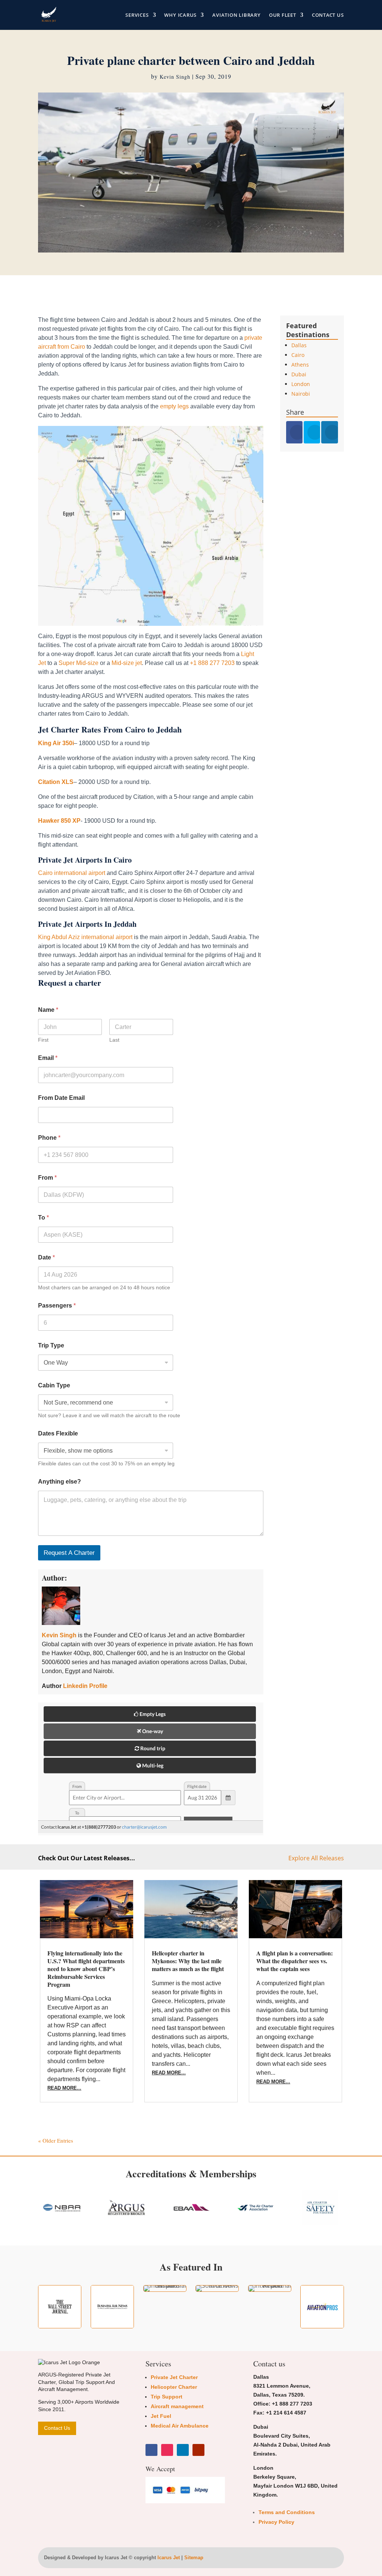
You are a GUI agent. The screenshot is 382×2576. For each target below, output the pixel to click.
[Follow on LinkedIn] (183, 2450)
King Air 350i (56, 743)
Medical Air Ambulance (180, 2426)
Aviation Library (236, 15)
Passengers (57, 1306)
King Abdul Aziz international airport (85, 937)
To (43, 1218)
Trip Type (51, 1345)
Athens (300, 365)
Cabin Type (54, 1385)
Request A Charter (69, 1553)
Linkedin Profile (85, 1686)
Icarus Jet (169, 2558)
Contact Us (328, 15)
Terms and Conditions (287, 2512)
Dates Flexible (58, 1433)
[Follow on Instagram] (167, 2450)
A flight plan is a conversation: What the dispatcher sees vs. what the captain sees (295, 1961)
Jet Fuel (161, 2416)
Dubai (299, 374)
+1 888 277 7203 (212, 663)
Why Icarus (180, 15)
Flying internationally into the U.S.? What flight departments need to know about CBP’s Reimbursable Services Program (86, 1968)
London (301, 384)
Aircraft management (177, 2406)
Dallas (299, 345)
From (47, 1178)
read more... (64, 2088)
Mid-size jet (127, 663)
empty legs (174, 406)
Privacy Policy (276, 2522)
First (43, 1040)
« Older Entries (56, 2140)
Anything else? (60, 1482)
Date (46, 1257)
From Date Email (61, 1098)
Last (114, 1040)
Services (137, 15)
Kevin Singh (175, 77)
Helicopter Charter (174, 2387)
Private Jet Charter (174, 2377)
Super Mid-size (79, 663)
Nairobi (301, 394)
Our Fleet (283, 15)
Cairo (298, 355)
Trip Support (167, 2397)
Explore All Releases (316, 1858)
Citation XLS (56, 782)
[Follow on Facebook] (151, 2450)
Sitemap (194, 2558)
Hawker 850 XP (59, 821)
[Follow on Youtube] (198, 2450)
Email (48, 1058)
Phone (49, 1138)
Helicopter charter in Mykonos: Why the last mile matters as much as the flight (188, 1961)
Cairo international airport (72, 873)
